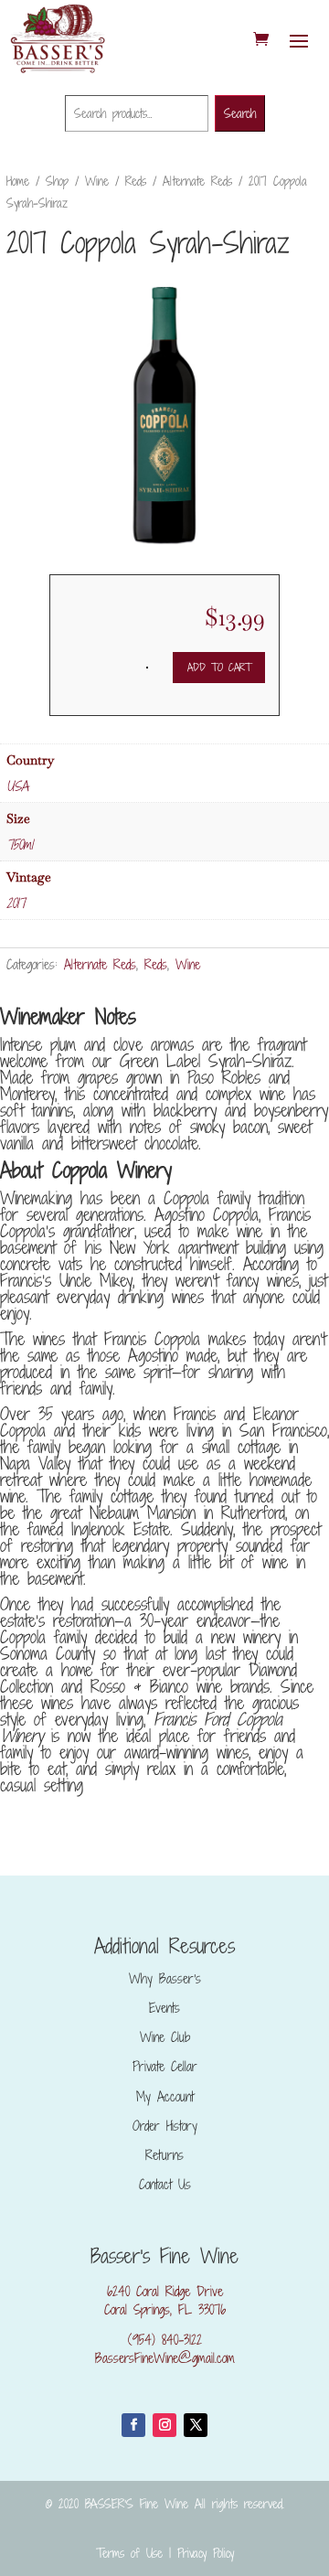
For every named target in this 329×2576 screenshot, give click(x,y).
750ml (20, 844)
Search (240, 113)
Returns (164, 2155)
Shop (57, 181)
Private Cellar (165, 2066)
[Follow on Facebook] (133, 2425)
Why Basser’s (165, 1978)
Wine (97, 181)
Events (164, 2008)
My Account (165, 2096)
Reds (136, 181)
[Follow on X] (196, 2425)
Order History (165, 2126)
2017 (16, 903)
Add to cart (219, 667)
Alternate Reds (197, 181)
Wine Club (165, 2037)
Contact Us (165, 2184)
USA (17, 786)
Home (18, 181)
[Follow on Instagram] (164, 2425)
